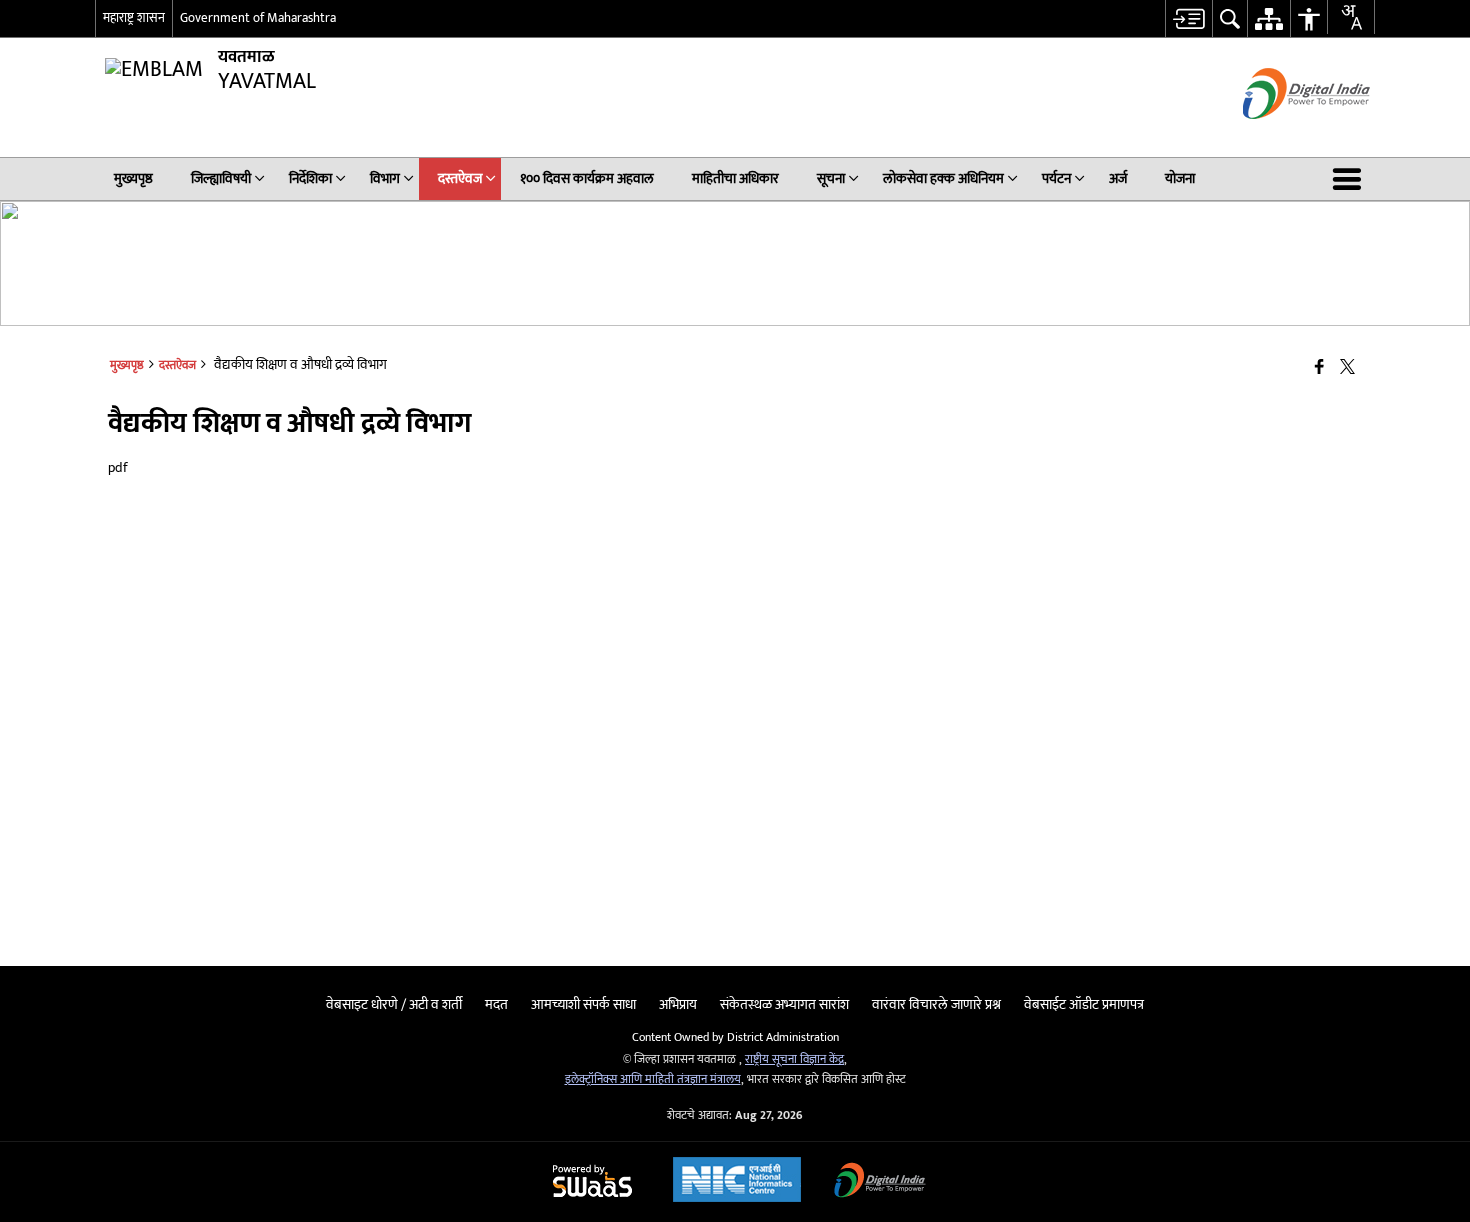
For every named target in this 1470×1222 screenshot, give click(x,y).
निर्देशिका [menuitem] (310, 178)
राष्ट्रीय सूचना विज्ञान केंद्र (794, 1059)
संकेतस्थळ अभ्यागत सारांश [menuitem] (784, 1004)
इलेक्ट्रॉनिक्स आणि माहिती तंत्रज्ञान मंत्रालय (653, 1079)
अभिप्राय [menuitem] (678, 1004)
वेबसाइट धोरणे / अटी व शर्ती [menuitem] (394, 1004)
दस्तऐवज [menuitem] (460, 178)
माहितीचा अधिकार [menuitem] (735, 178)
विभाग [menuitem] (385, 178)
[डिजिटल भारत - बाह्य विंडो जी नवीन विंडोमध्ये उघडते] (1281, 136)
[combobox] (1351, 17)
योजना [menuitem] (1180, 178)
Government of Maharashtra (258, 18)
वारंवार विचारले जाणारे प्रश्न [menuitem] (936, 1004)
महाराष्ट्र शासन (134, 18)
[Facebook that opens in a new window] (1319, 368)
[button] (1351, 179)
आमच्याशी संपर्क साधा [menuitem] (583, 1004)
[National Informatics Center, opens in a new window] (737, 1182)
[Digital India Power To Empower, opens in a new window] (880, 1182)
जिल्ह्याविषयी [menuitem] (221, 178)
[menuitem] (1188, 18)
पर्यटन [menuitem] (1056, 178)
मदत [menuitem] (496, 1004)
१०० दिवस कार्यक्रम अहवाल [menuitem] (587, 178)
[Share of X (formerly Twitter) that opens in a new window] (1347, 368)
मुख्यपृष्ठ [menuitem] (133, 178)
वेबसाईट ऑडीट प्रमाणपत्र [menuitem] (1084, 1004)
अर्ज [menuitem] (1118, 178)
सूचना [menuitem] (831, 178)
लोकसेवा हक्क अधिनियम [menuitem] (943, 178)
